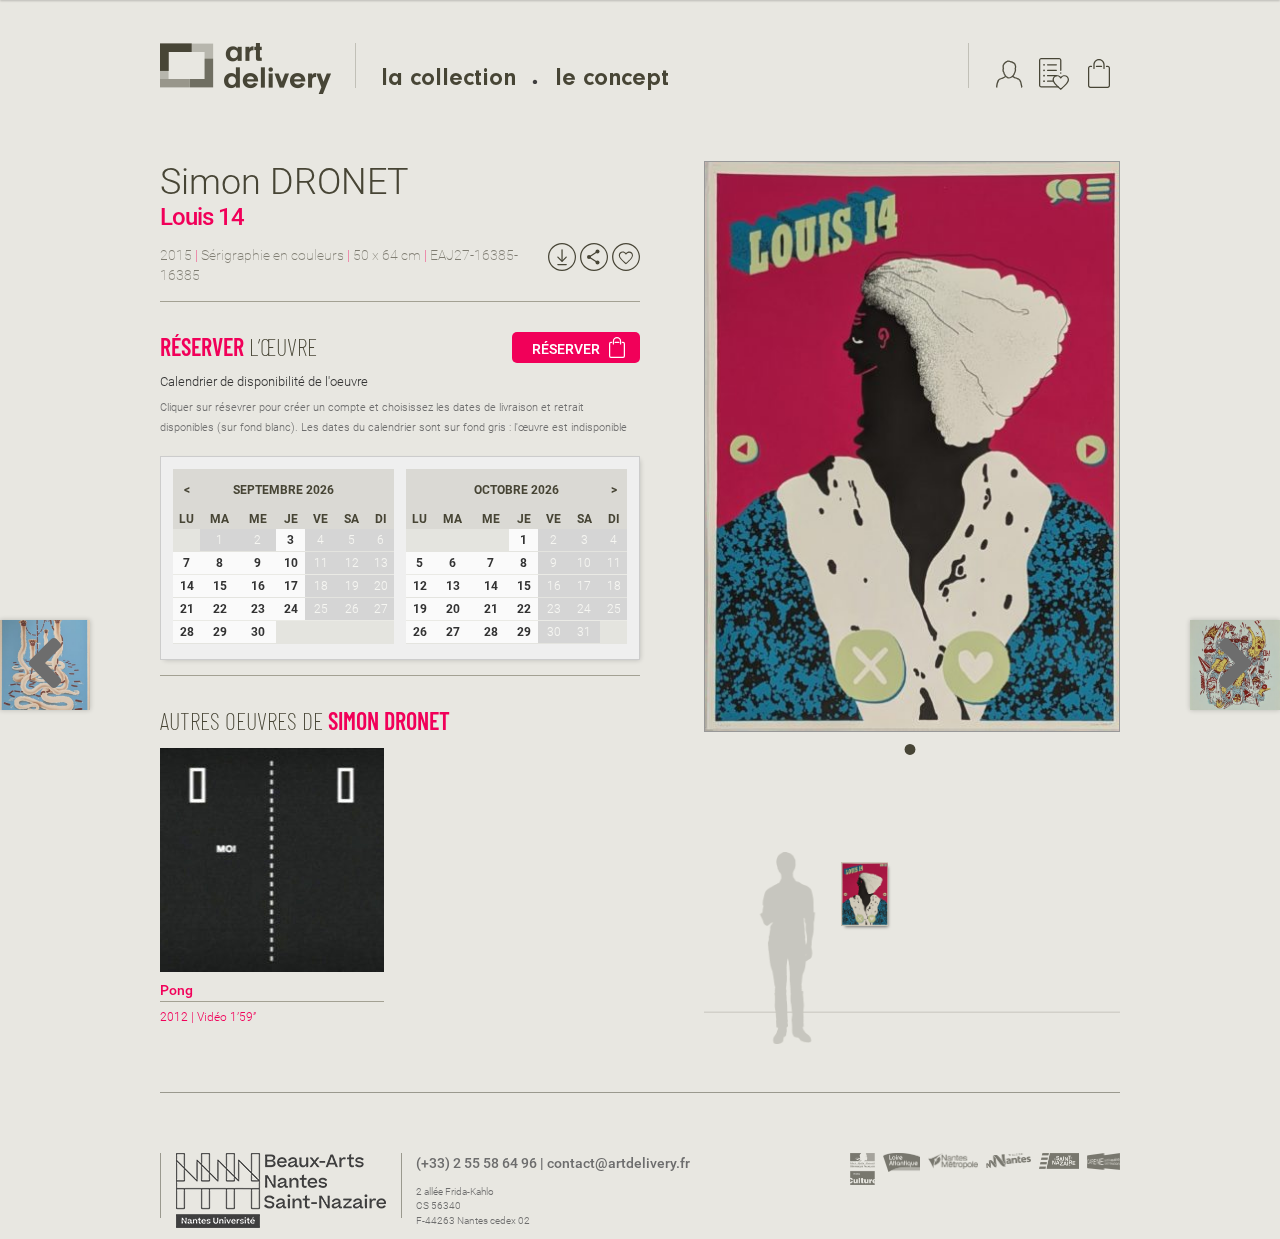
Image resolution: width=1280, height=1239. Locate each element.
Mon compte (1014, 74)
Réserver (566, 349)
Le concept (612, 81)
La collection (448, 81)
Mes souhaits (1059, 74)
